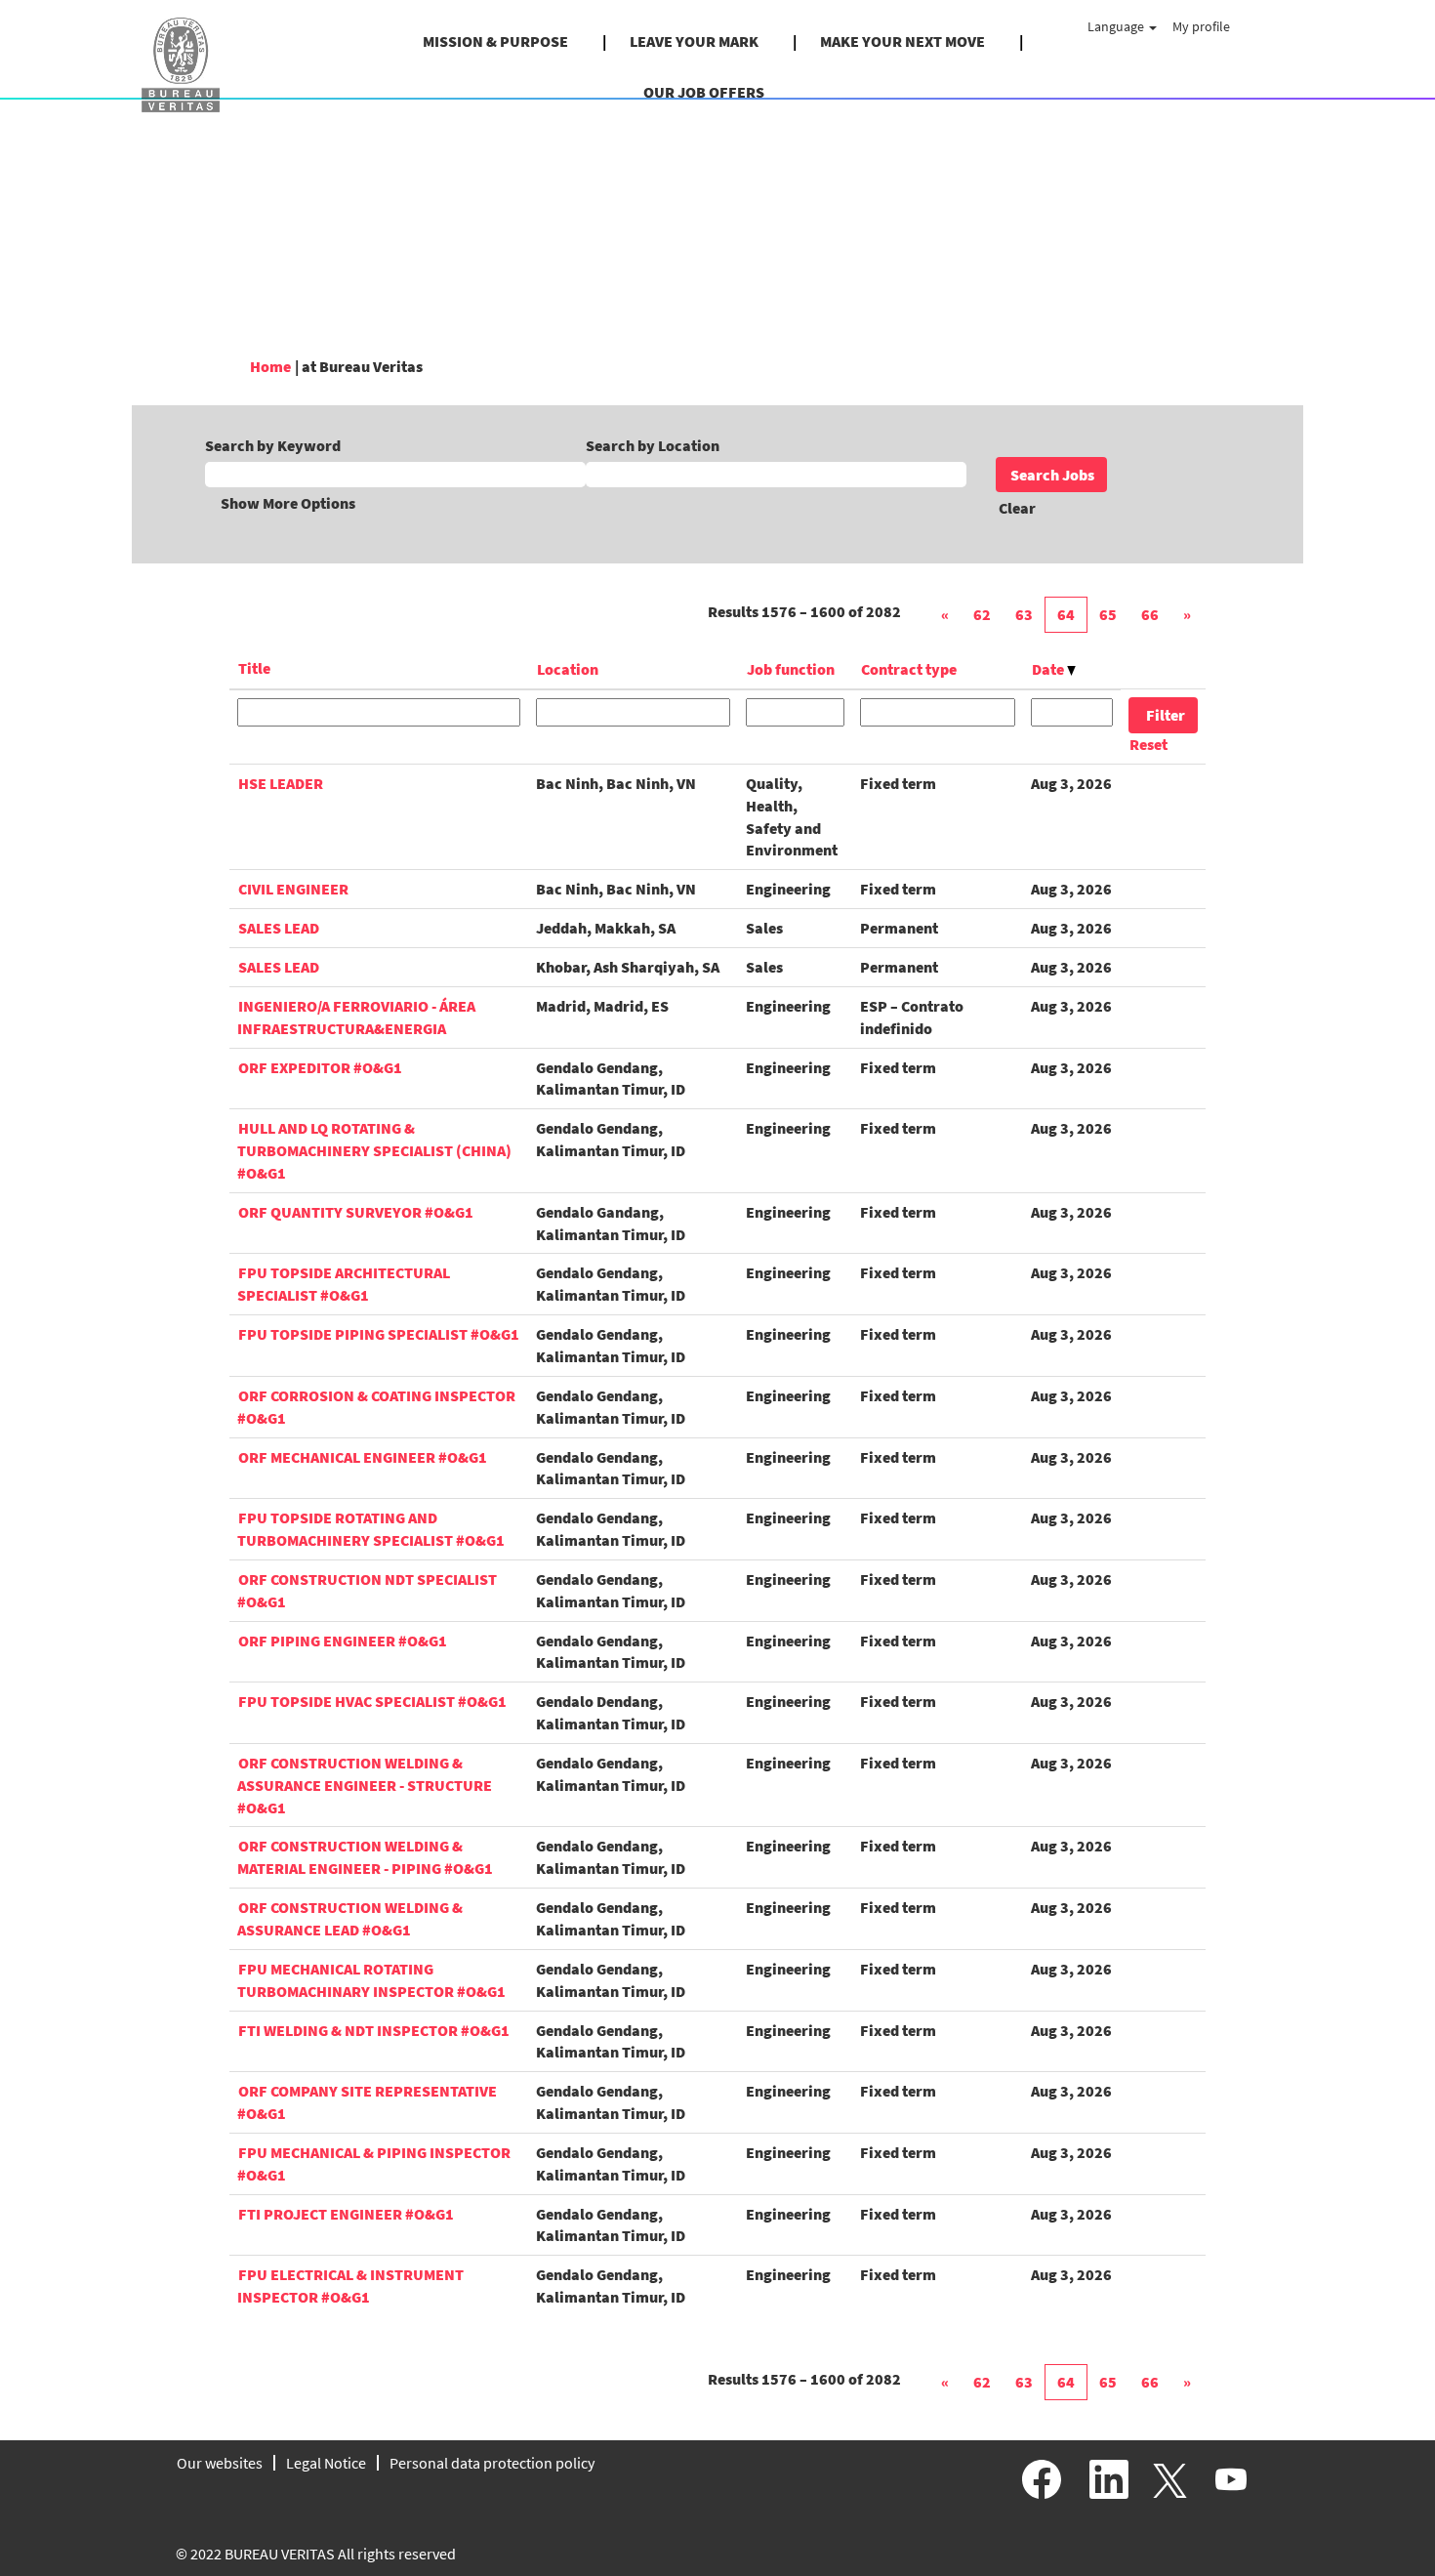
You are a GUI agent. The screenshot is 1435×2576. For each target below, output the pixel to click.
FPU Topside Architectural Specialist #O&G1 (344, 1284)
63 (1024, 614)
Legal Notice (326, 2463)
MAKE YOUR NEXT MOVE (902, 41)
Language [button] (1117, 26)
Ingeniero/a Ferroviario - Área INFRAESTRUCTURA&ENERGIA (356, 1017)
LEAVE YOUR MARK (694, 41)
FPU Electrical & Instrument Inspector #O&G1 (350, 2285)
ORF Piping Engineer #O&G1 (343, 1641)
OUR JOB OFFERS (704, 92)
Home (270, 366)
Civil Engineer (293, 889)
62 (982, 614)
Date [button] (1049, 669)
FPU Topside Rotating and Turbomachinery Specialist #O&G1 (371, 1529)
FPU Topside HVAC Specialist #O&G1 (372, 1701)
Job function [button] (791, 669)
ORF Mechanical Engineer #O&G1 (363, 1457)
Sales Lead (279, 928)
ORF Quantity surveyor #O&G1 (356, 1212)
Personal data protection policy (492, 2463)
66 (1150, 614)
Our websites (220, 2463)
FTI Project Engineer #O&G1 (346, 2214)
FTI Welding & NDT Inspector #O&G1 (374, 2030)
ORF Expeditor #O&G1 (320, 1067)
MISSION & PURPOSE (495, 41)
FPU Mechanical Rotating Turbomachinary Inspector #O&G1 (371, 1980)
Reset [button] (1148, 744)
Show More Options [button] (288, 503)
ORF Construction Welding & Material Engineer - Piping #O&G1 (365, 1857)
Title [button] (254, 668)
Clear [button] (1017, 508)
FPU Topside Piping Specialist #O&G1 (379, 1334)
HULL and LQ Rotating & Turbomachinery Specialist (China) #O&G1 (374, 1150)
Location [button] (568, 669)
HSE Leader (281, 783)
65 (1108, 614)
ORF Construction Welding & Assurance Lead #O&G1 (350, 1918)
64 (1066, 614)
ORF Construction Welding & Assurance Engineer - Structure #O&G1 (365, 1785)
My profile (1201, 26)
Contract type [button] (909, 669)
